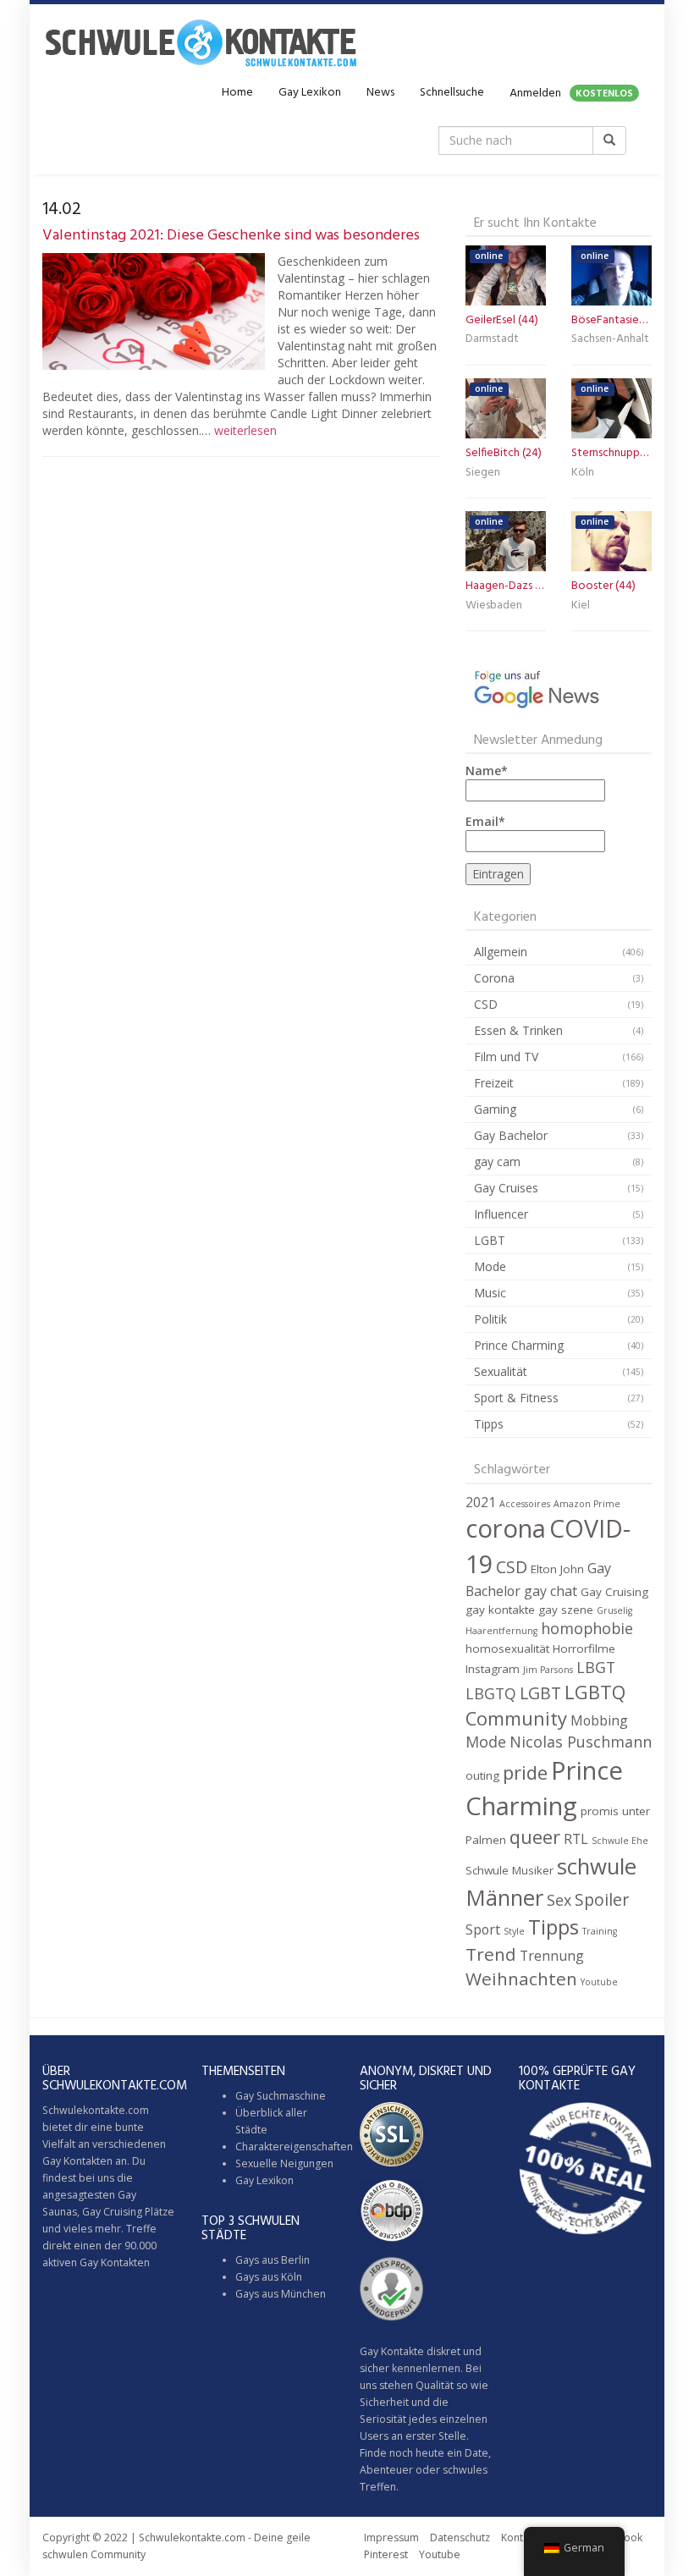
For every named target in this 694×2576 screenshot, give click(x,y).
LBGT (596, 1667)
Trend (491, 1954)
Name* (487, 771)
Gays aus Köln (269, 2277)
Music (490, 1293)
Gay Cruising (614, 1592)
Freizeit (494, 1083)
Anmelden (571, 94)
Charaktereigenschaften (294, 2147)
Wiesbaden (494, 605)
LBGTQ (491, 1693)
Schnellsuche (452, 93)
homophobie (587, 1628)
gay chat (551, 1591)
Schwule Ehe (620, 1841)
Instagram (493, 1669)
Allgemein (501, 952)
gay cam (497, 1161)
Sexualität (501, 1371)
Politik (490, 1319)
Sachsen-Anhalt (610, 339)
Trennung (552, 1956)
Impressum (391, 2537)
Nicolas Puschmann (581, 1742)
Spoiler (602, 1899)
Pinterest (386, 2554)
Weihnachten (521, 1979)
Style (514, 1931)
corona (506, 1528)
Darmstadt (492, 339)
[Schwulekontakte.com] (201, 42)
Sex (559, 1900)
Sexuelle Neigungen (284, 2163)
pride (525, 1772)
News (380, 93)
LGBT (490, 1240)
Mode (490, 1266)
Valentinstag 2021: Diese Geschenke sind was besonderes (231, 236)
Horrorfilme (584, 1649)
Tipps (489, 1424)
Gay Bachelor (511, 1135)
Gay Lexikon (310, 93)
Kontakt (519, 2537)
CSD (486, 1004)
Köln (583, 473)
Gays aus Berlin (273, 2260)
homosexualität (507, 1649)
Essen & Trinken (518, 1030)
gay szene (566, 1610)
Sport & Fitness (516, 1398)
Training (600, 1931)
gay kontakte (500, 1610)
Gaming (495, 1109)
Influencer (501, 1214)
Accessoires (525, 1504)
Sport (483, 1929)
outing (482, 1775)
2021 (481, 1502)
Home (237, 93)
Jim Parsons (548, 1670)
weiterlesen (245, 430)
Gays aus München (281, 2294)
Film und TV (506, 1057)
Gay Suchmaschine (281, 2096)
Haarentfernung (501, 1631)
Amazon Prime (587, 1504)
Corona (494, 978)
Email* (485, 821)
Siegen (483, 473)
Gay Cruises (506, 1188)
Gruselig (614, 1610)
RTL (576, 1839)
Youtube (599, 1982)
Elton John (557, 1569)
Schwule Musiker (509, 1870)
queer (535, 1837)
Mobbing (599, 1720)
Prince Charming (519, 1345)
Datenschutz (460, 2537)
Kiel (581, 605)
